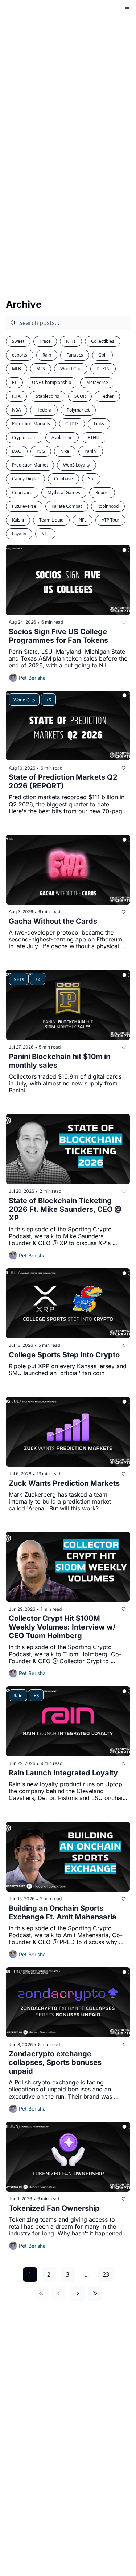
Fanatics (75, 355)
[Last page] (95, 2293)
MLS (41, 369)
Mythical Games (64, 492)
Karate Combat (67, 506)
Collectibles (103, 341)
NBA (17, 410)
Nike (65, 451)
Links (99, 424)
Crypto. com (24, 437)
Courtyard (22, 492)
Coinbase (63, 479)
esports (20, 355)
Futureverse (24, 506)
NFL (83, 520)
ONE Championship (51, 382)
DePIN (103, 369)
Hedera (44, 410)
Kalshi (18, 520)
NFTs (71, 341)
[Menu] (127, 9)
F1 (14, 382)
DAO (17, 451)
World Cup (71, 369)
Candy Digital (25, 479)
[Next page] (78, 2293)
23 (106, 2274)
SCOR (80, 396)
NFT (45, 534)
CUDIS (72, 424)
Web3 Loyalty (77, 465)
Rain (47, 355)
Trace (45, 341)
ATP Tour (110, 520)
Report (102, 492)
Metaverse (97, 382)
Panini (91, 451)
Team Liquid (51, 520)
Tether (107, 396)
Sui (91, 479)
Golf (102, 355)
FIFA (16, 396)
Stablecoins (48, 396)
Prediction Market (30, 465)
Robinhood (108, 506)
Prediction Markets (31, 424)
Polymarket (78, 410)
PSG (41, 451)
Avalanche (62, 437)
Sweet (18, 341)
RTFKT (94, 437)
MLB (17, 369)
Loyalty (19, 534)
